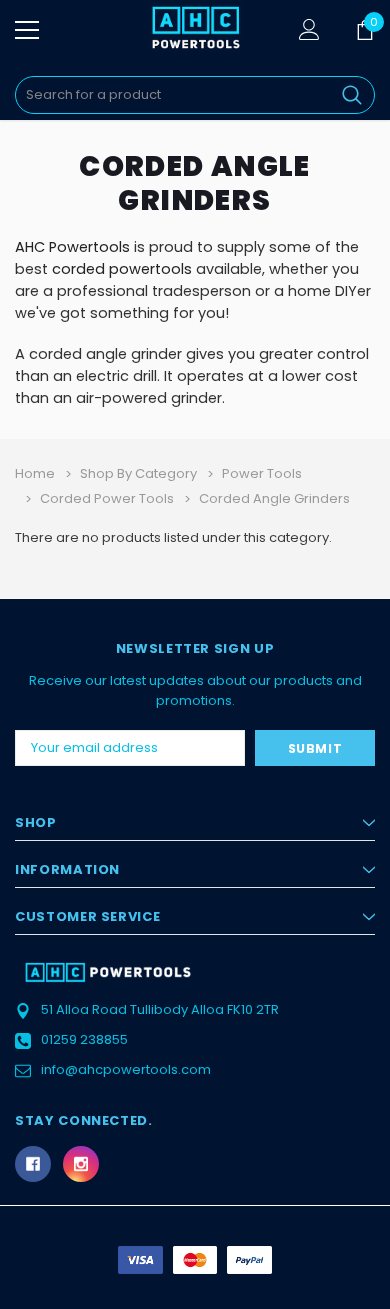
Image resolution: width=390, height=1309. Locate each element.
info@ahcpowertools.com (126, 1069)
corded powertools (122, 269)
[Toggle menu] (27, 30)
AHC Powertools (72, 247)
